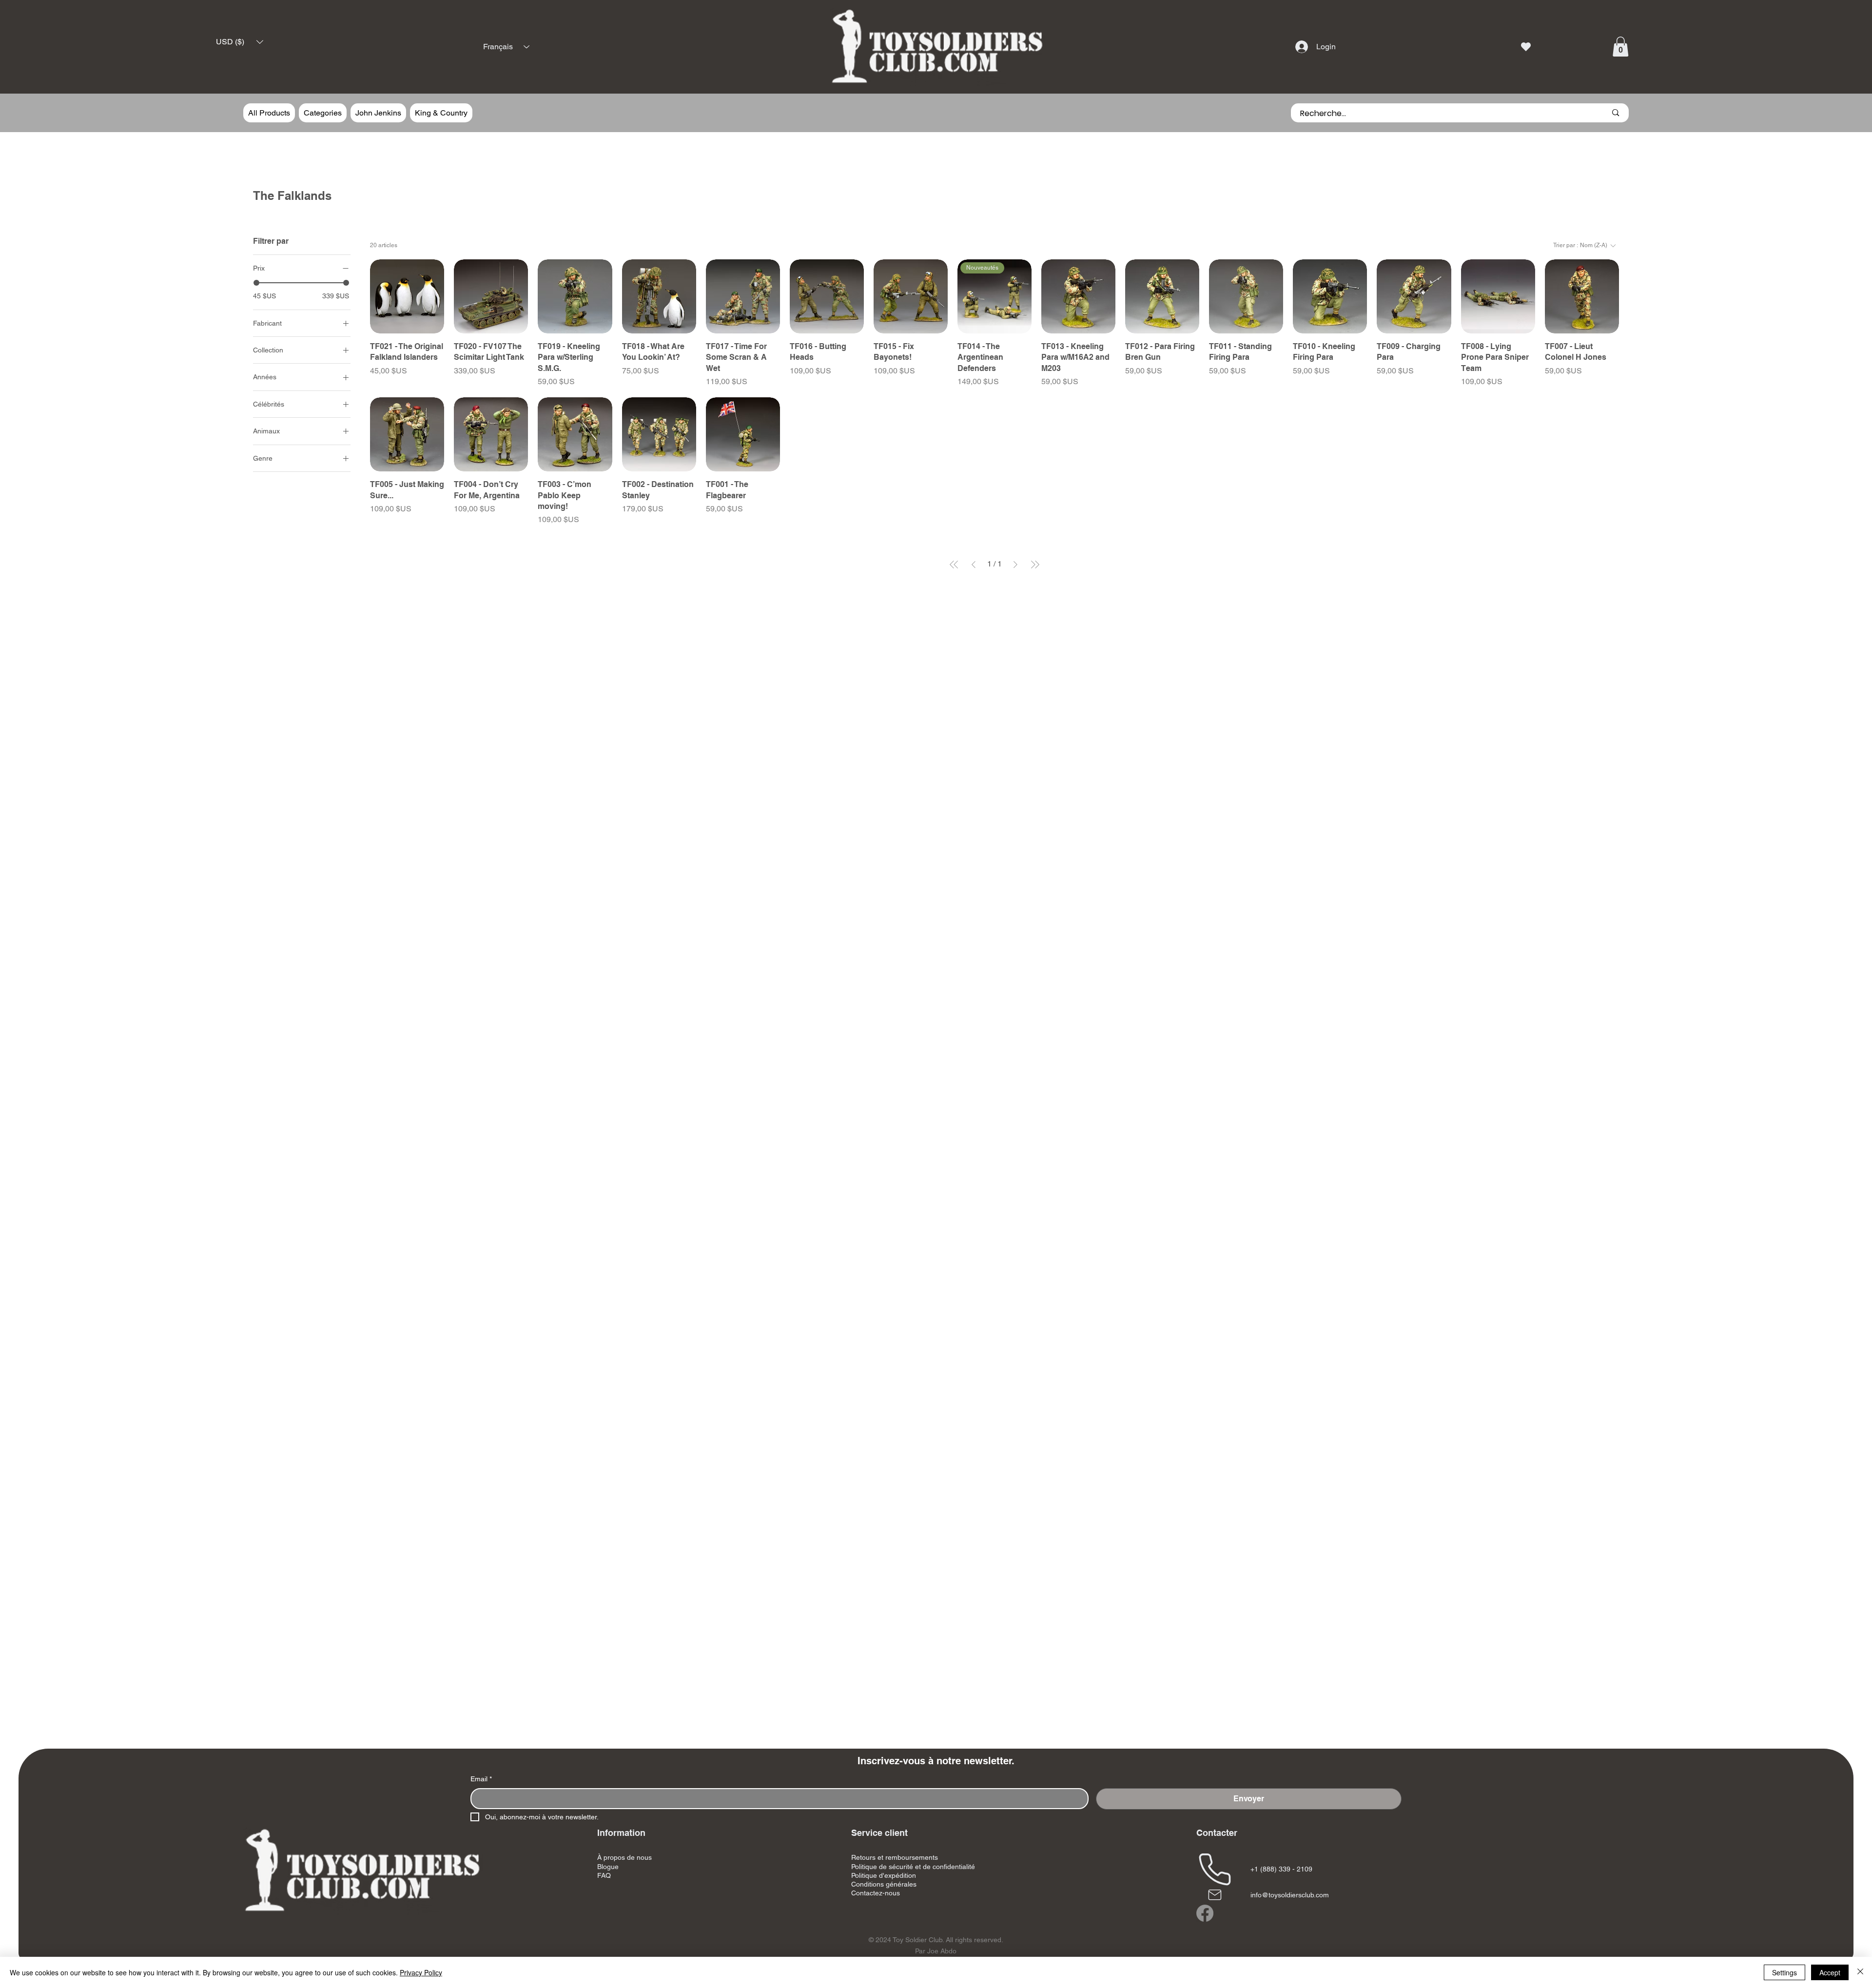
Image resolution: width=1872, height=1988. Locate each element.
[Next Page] (1015, 565)
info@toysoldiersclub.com (1290, 1895)
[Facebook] (1205, 1913)
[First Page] (954, 565)
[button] (240, 42)
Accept (1830, 1972)
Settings (1784, 1972)
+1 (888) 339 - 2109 (1281, 1869)
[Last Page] (1035, 565)
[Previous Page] (974, 565)
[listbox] (240, 42)
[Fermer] (1860, 1972)
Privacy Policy (421, 1972)
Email (481, 1779)
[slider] (256, 282)
